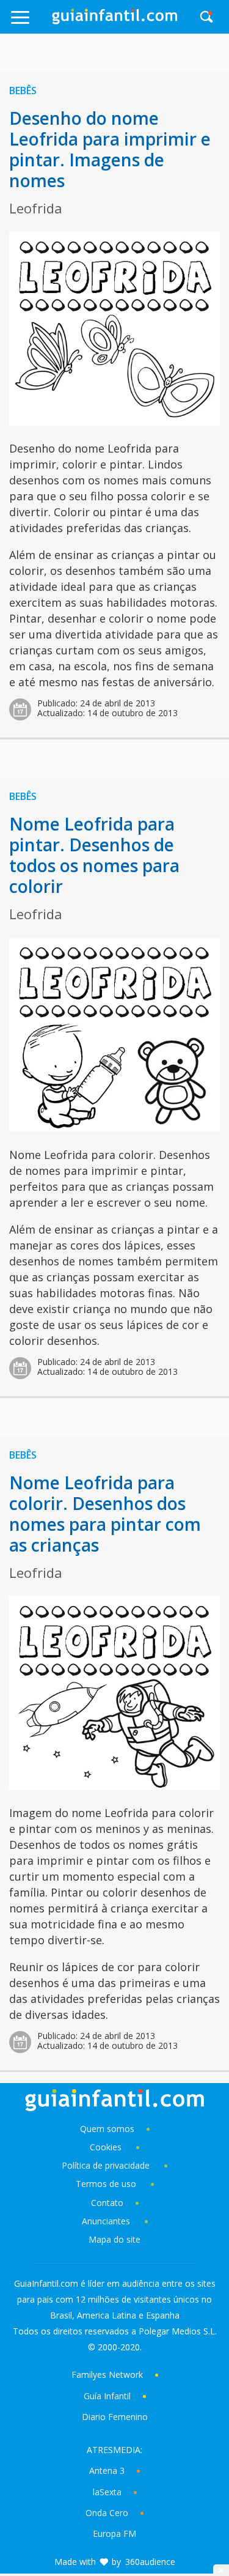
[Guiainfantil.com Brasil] (115, 21)
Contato (107, 2203)
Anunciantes (106, 2221)
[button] (31, 23)
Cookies (107, 2147)
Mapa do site (114, 2239)
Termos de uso (106, 2184)
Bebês (23, 91)
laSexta (107, 2492)
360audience (150, 2562)
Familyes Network (107, 2374)
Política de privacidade (107, 2165)
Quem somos (107, 2129)
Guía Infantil (107, 2396)
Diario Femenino (115, 2417)
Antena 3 (107, 2471)
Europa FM (114, 2533)
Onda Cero (107, 2513)
